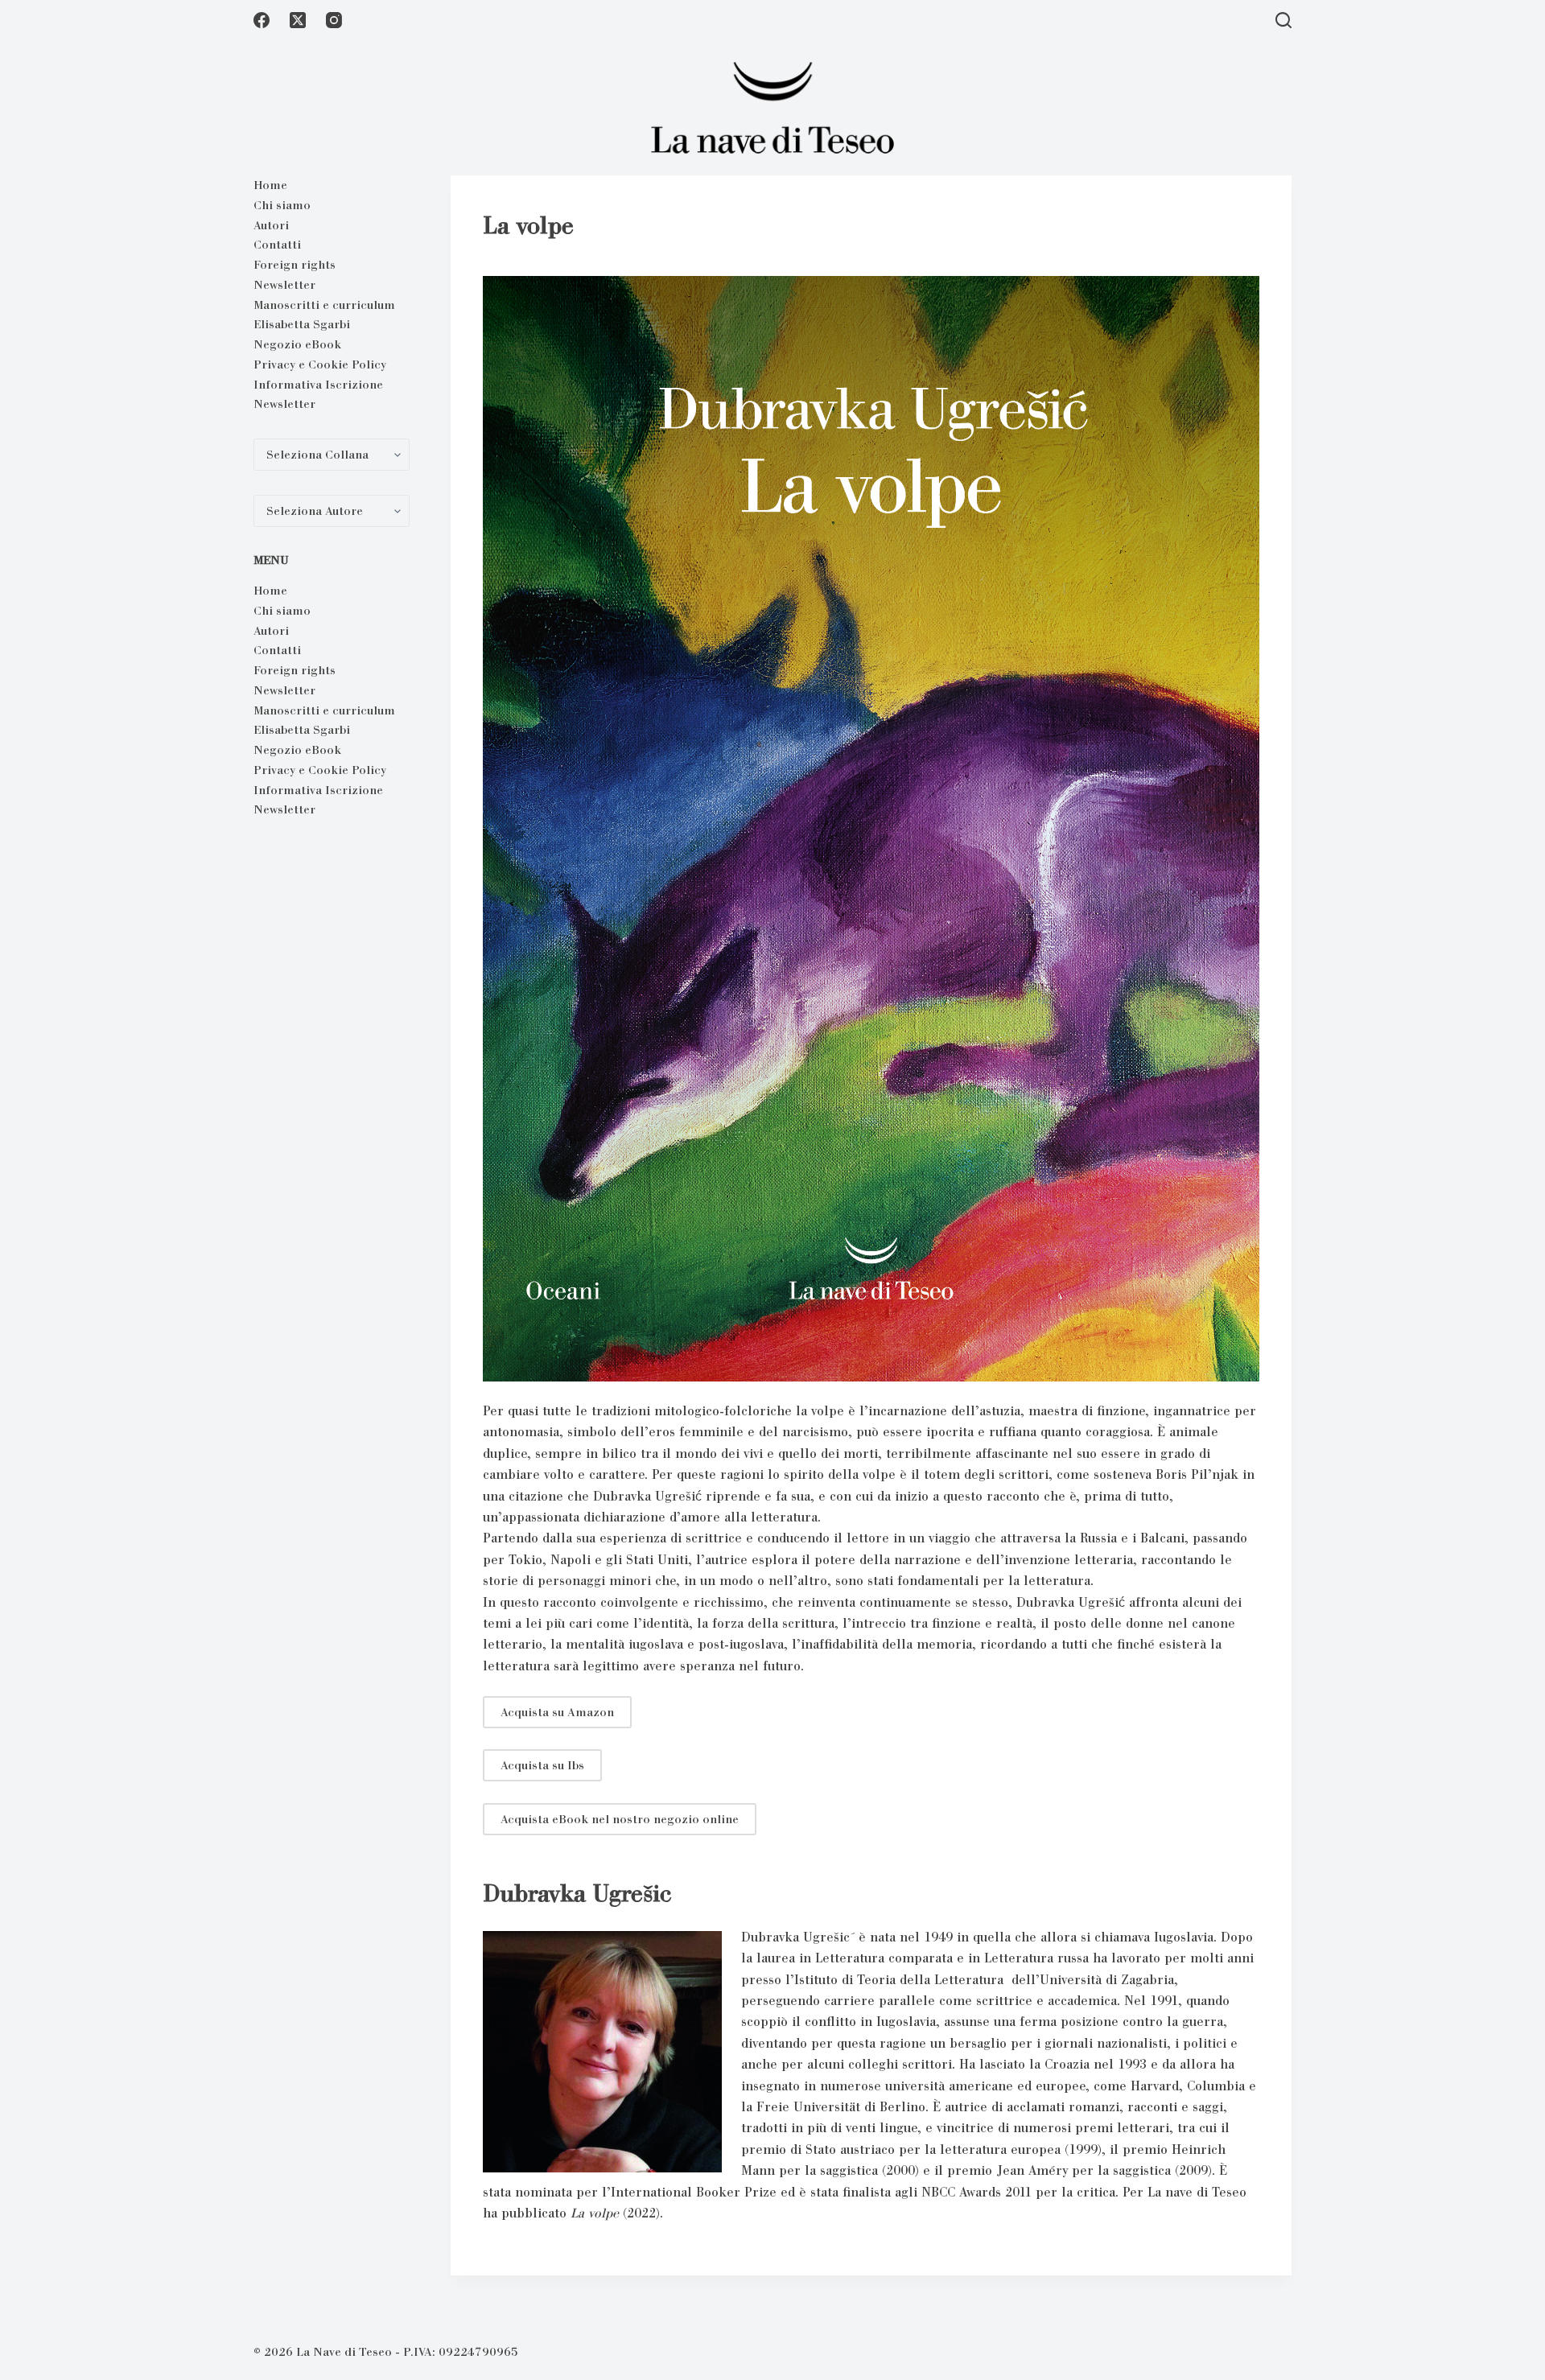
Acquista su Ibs (542, 1765)
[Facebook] (262, 20)
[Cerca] (1283, 20)
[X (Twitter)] (298, 20)
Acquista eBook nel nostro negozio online (620, 1819)
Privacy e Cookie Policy (320, 364)
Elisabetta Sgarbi (302, 324)
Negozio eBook (297, 344)
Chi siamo (282, 205)
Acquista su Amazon (557, 1712)
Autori (271, 225)
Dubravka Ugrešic (577, 1893)
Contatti (277, 245)
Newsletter (284, 285)
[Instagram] (334, 20)
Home (270, 185)
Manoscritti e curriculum (324, 305)
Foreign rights (295, 265)
